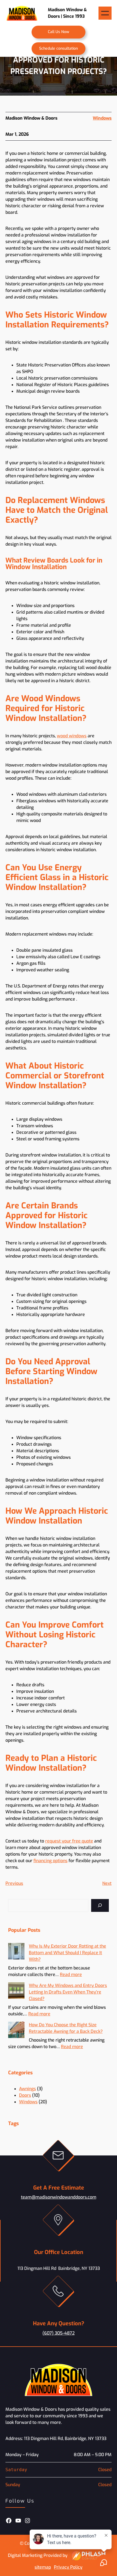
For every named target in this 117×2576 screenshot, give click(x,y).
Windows (102, 118)
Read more (71, 1975)
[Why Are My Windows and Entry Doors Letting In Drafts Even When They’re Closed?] (16, 1991)
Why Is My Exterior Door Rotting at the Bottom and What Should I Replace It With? (67, 1953)
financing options (50, 1861)
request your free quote (69, 1841)
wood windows (72, 736)
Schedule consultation (59, 48)
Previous (14, 1883)
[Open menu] (105, 13)
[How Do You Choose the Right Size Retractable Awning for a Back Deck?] (16, 2031)
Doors (25, 2095)
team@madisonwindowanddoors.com (59, 2197)
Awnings (27, 2089)
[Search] (100, 1905)
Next (107, 1883)
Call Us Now (59, 32)
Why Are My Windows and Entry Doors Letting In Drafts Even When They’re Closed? (68, 1992)
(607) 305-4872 (59, 2333)
